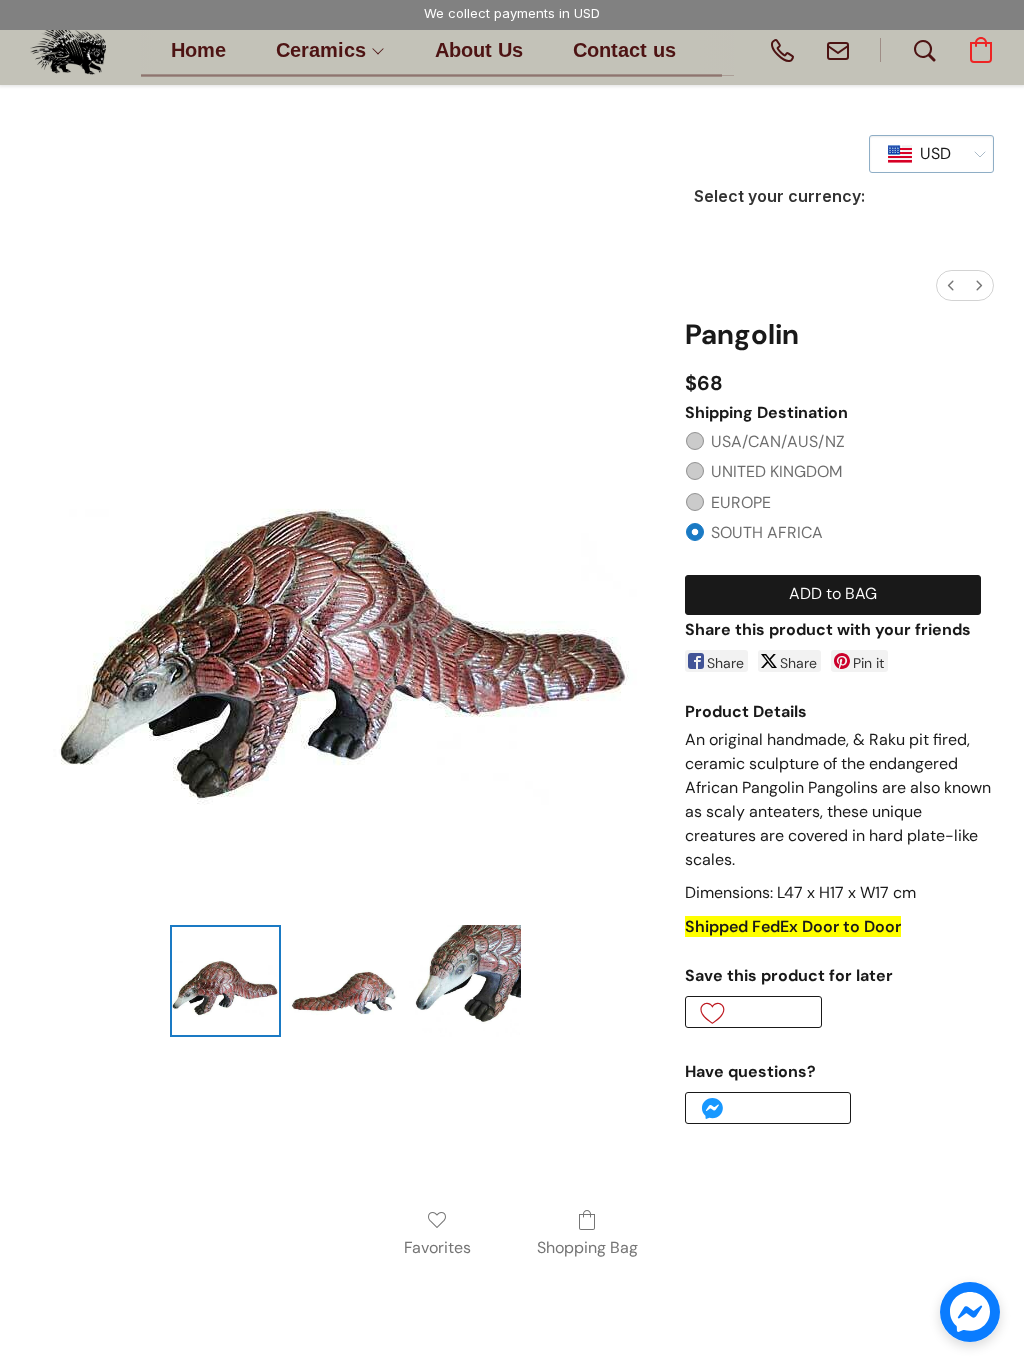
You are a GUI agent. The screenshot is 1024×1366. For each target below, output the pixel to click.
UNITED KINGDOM (776, 471)
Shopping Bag (587, 1247)
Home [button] (198, 50)
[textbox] (929, 154)
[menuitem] (951, 285)
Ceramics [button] (324, 50)
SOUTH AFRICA (767, 532)
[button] (68, 50)
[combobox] (931, 154)
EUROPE (741, 502)
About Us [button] (479, 50)
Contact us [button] (624, 50)
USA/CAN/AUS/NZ (778, 441)
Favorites (437, 1247)
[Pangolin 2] (465, 981)
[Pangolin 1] (345, 981)
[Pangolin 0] (226, 981)
